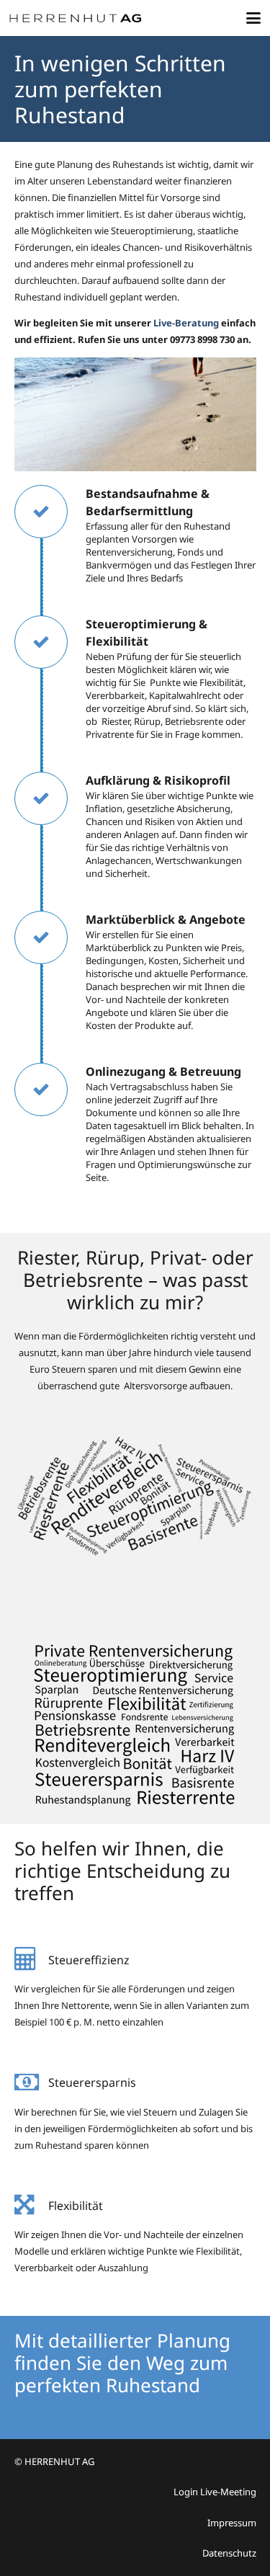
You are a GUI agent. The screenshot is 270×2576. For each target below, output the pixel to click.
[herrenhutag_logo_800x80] (81, 18)
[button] (254, 18)
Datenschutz (229, 2553)
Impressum (232, 2523)
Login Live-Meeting (215, 2492)
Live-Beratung (186, 323)
